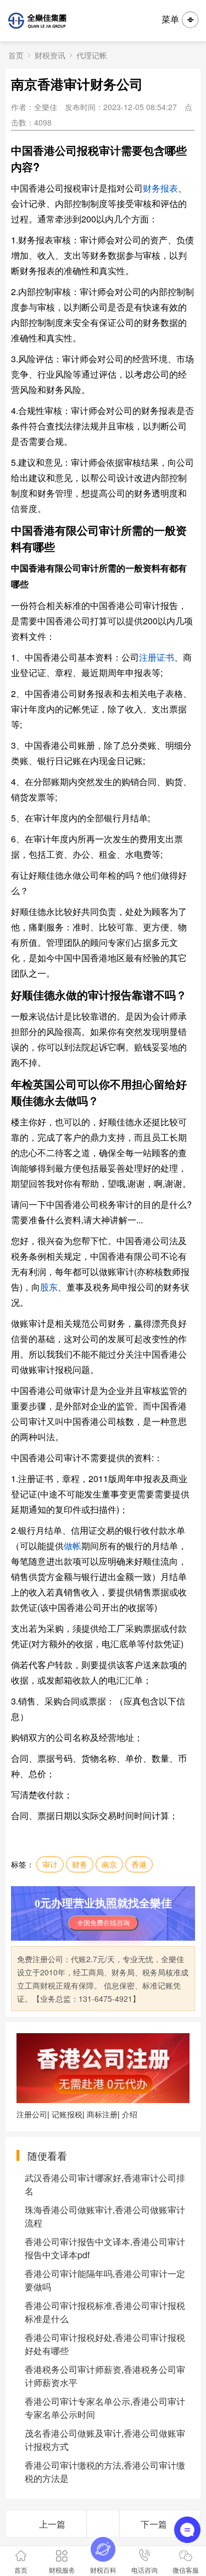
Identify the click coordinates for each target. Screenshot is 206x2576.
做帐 (73, 1546)
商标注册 (102, 2114)
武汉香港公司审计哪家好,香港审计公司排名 (105, 2184)
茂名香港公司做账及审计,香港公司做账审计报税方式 (105, 2440)
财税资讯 (50, 55)
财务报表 (160, 188)
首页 (16, 55)
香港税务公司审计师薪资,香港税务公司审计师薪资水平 (105, 2376)
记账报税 (67, 2114)
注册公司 (32, 2114)
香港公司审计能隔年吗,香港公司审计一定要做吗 (105, 2280)
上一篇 (52, 2524)
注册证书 (157, 657)
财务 (80, 1864)
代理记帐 (92, 55)
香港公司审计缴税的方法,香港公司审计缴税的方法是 (105, 2472)
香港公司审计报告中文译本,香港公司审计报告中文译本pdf (105, 2248)
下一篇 (154, 2524)
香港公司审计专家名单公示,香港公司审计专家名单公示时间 (105, 2408)
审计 (50, 1864)
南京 (109, 1864)
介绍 (130, 2114)
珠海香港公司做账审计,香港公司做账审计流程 (105, 2216)
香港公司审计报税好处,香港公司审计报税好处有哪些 (105, 2344)
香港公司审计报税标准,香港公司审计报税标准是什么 (105, 2312)
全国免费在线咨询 (103, 1923)
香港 (139, 1864)
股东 (49, 1287)
